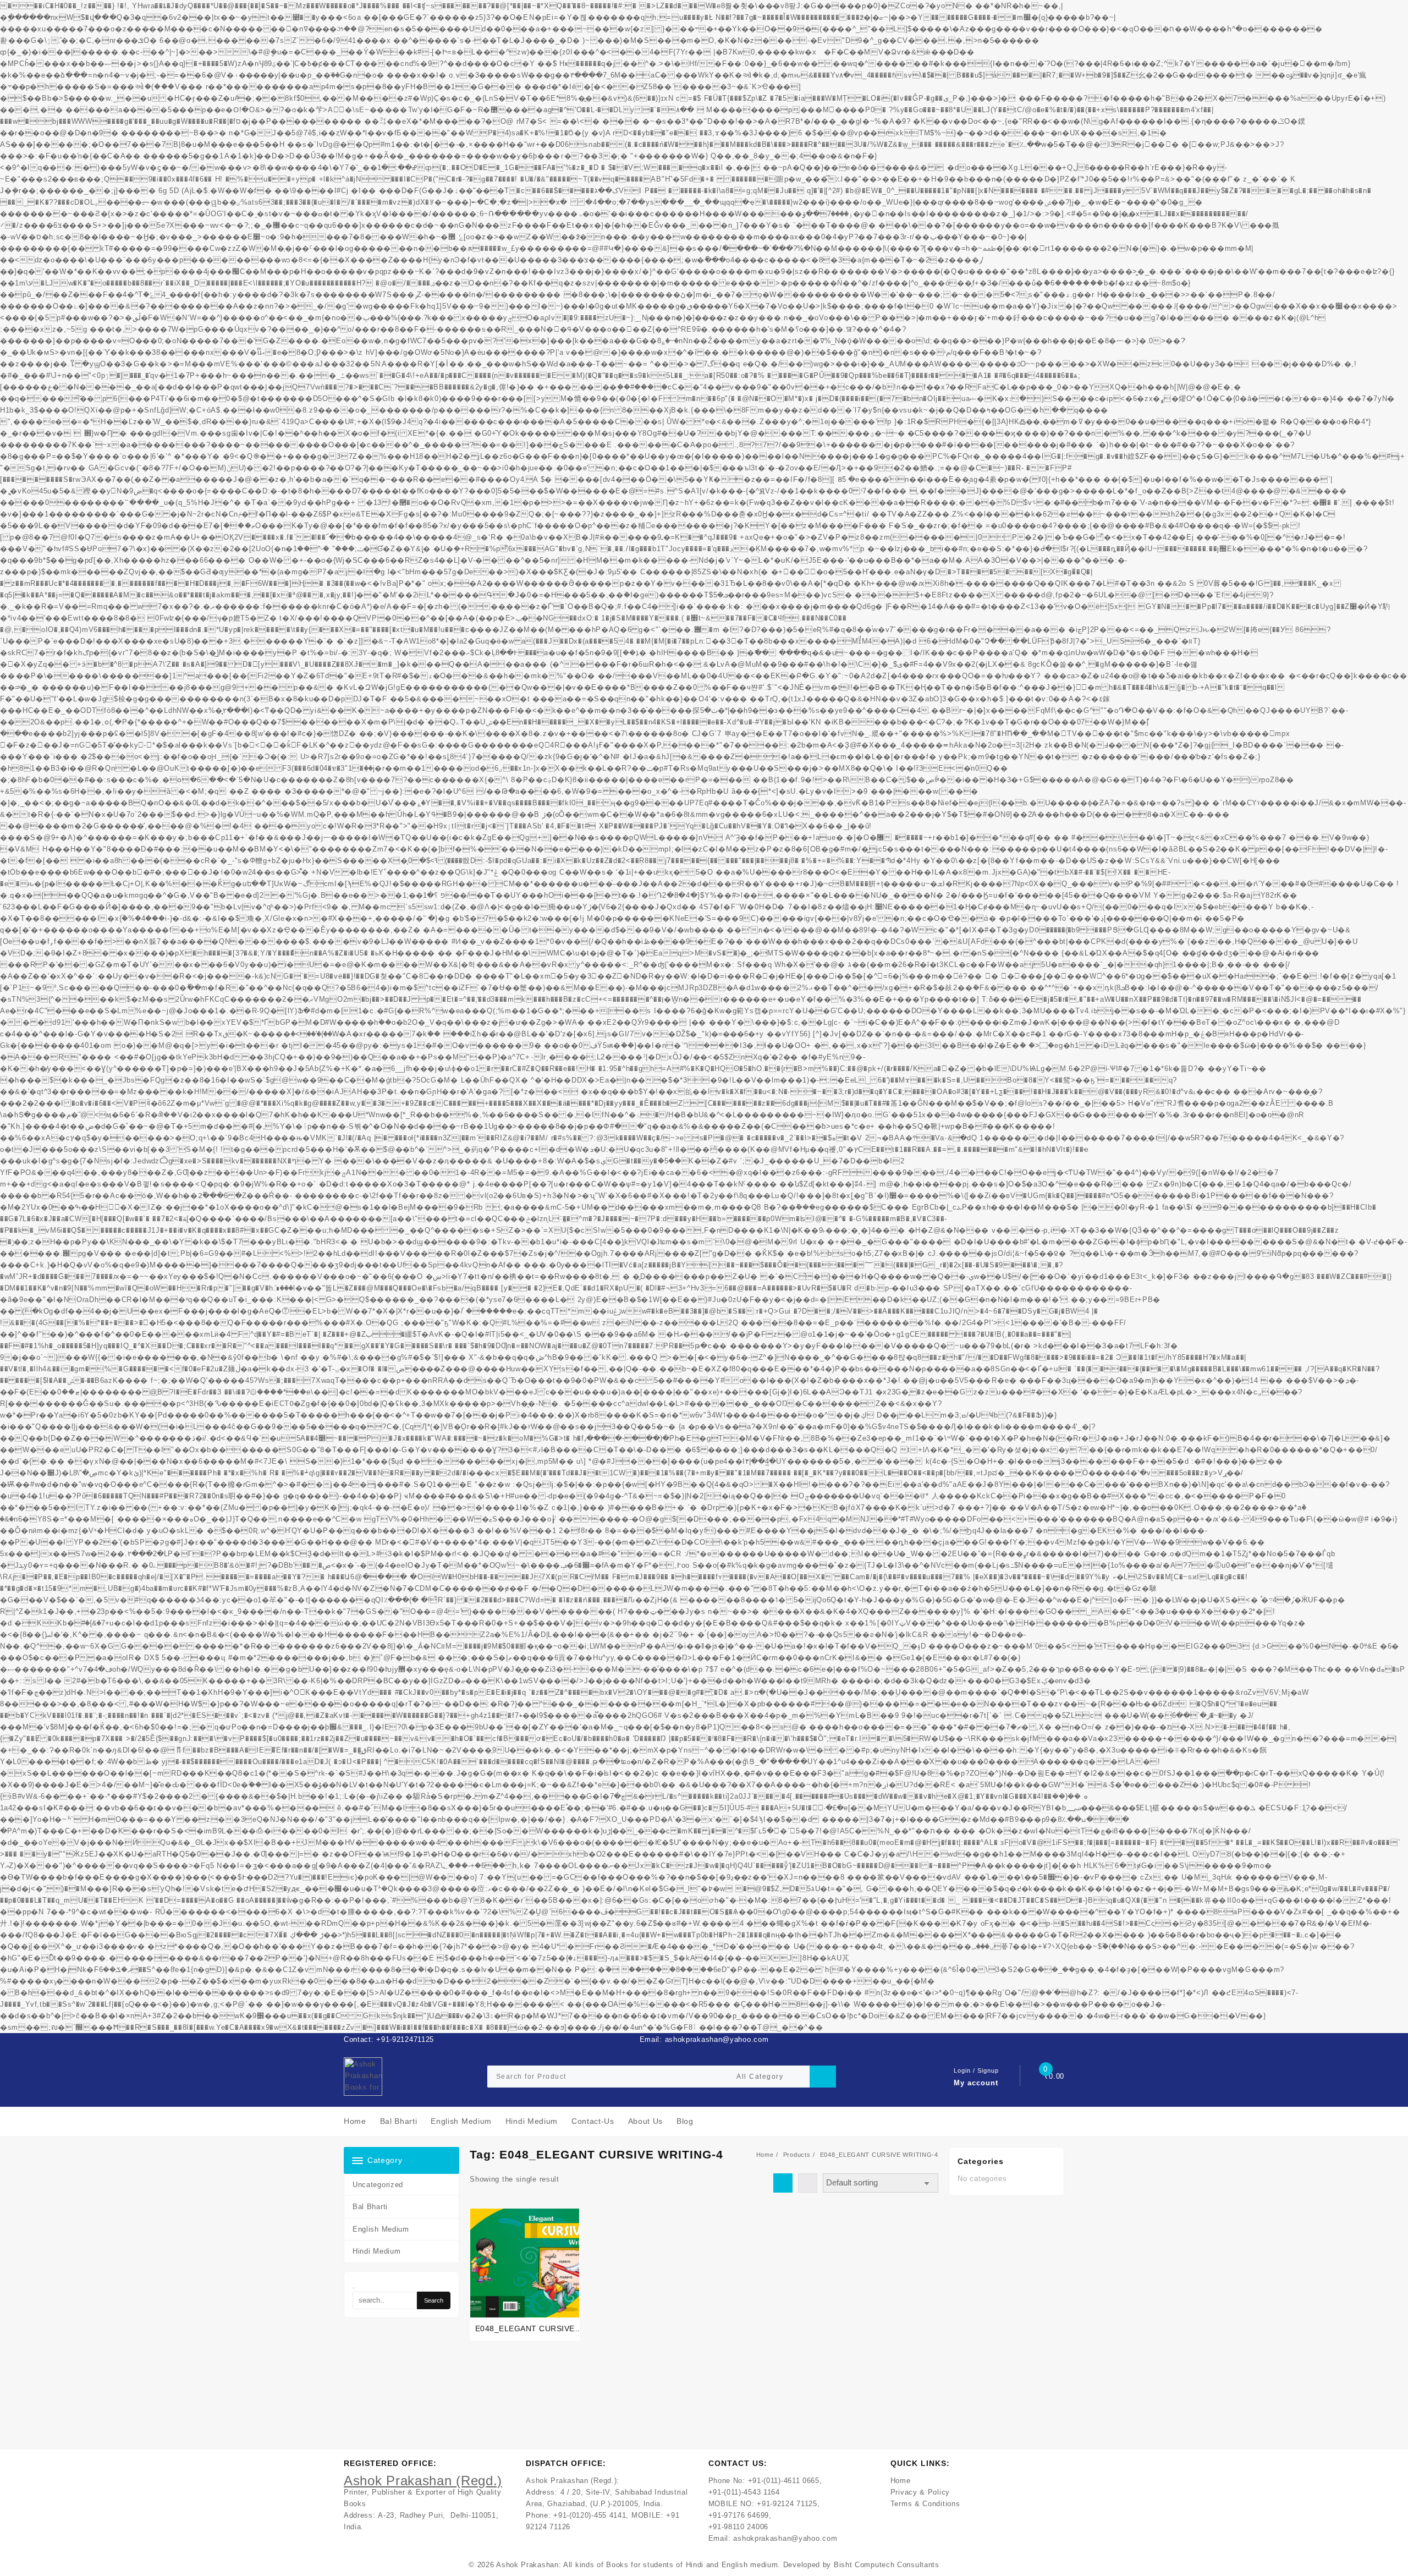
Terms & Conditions (925, 2504)
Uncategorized (378, 2185)
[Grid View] (783, 2183)
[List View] (808, 2183)
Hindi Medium (376, 2251)
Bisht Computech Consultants (887, 2565)
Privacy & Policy (920, 2492)
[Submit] (823, 2077)
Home (901, 2481)
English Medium (381, 2229)
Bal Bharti (370, 2207)
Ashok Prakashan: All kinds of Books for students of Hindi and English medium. (638, 2565)
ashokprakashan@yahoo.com (785, 2538)
